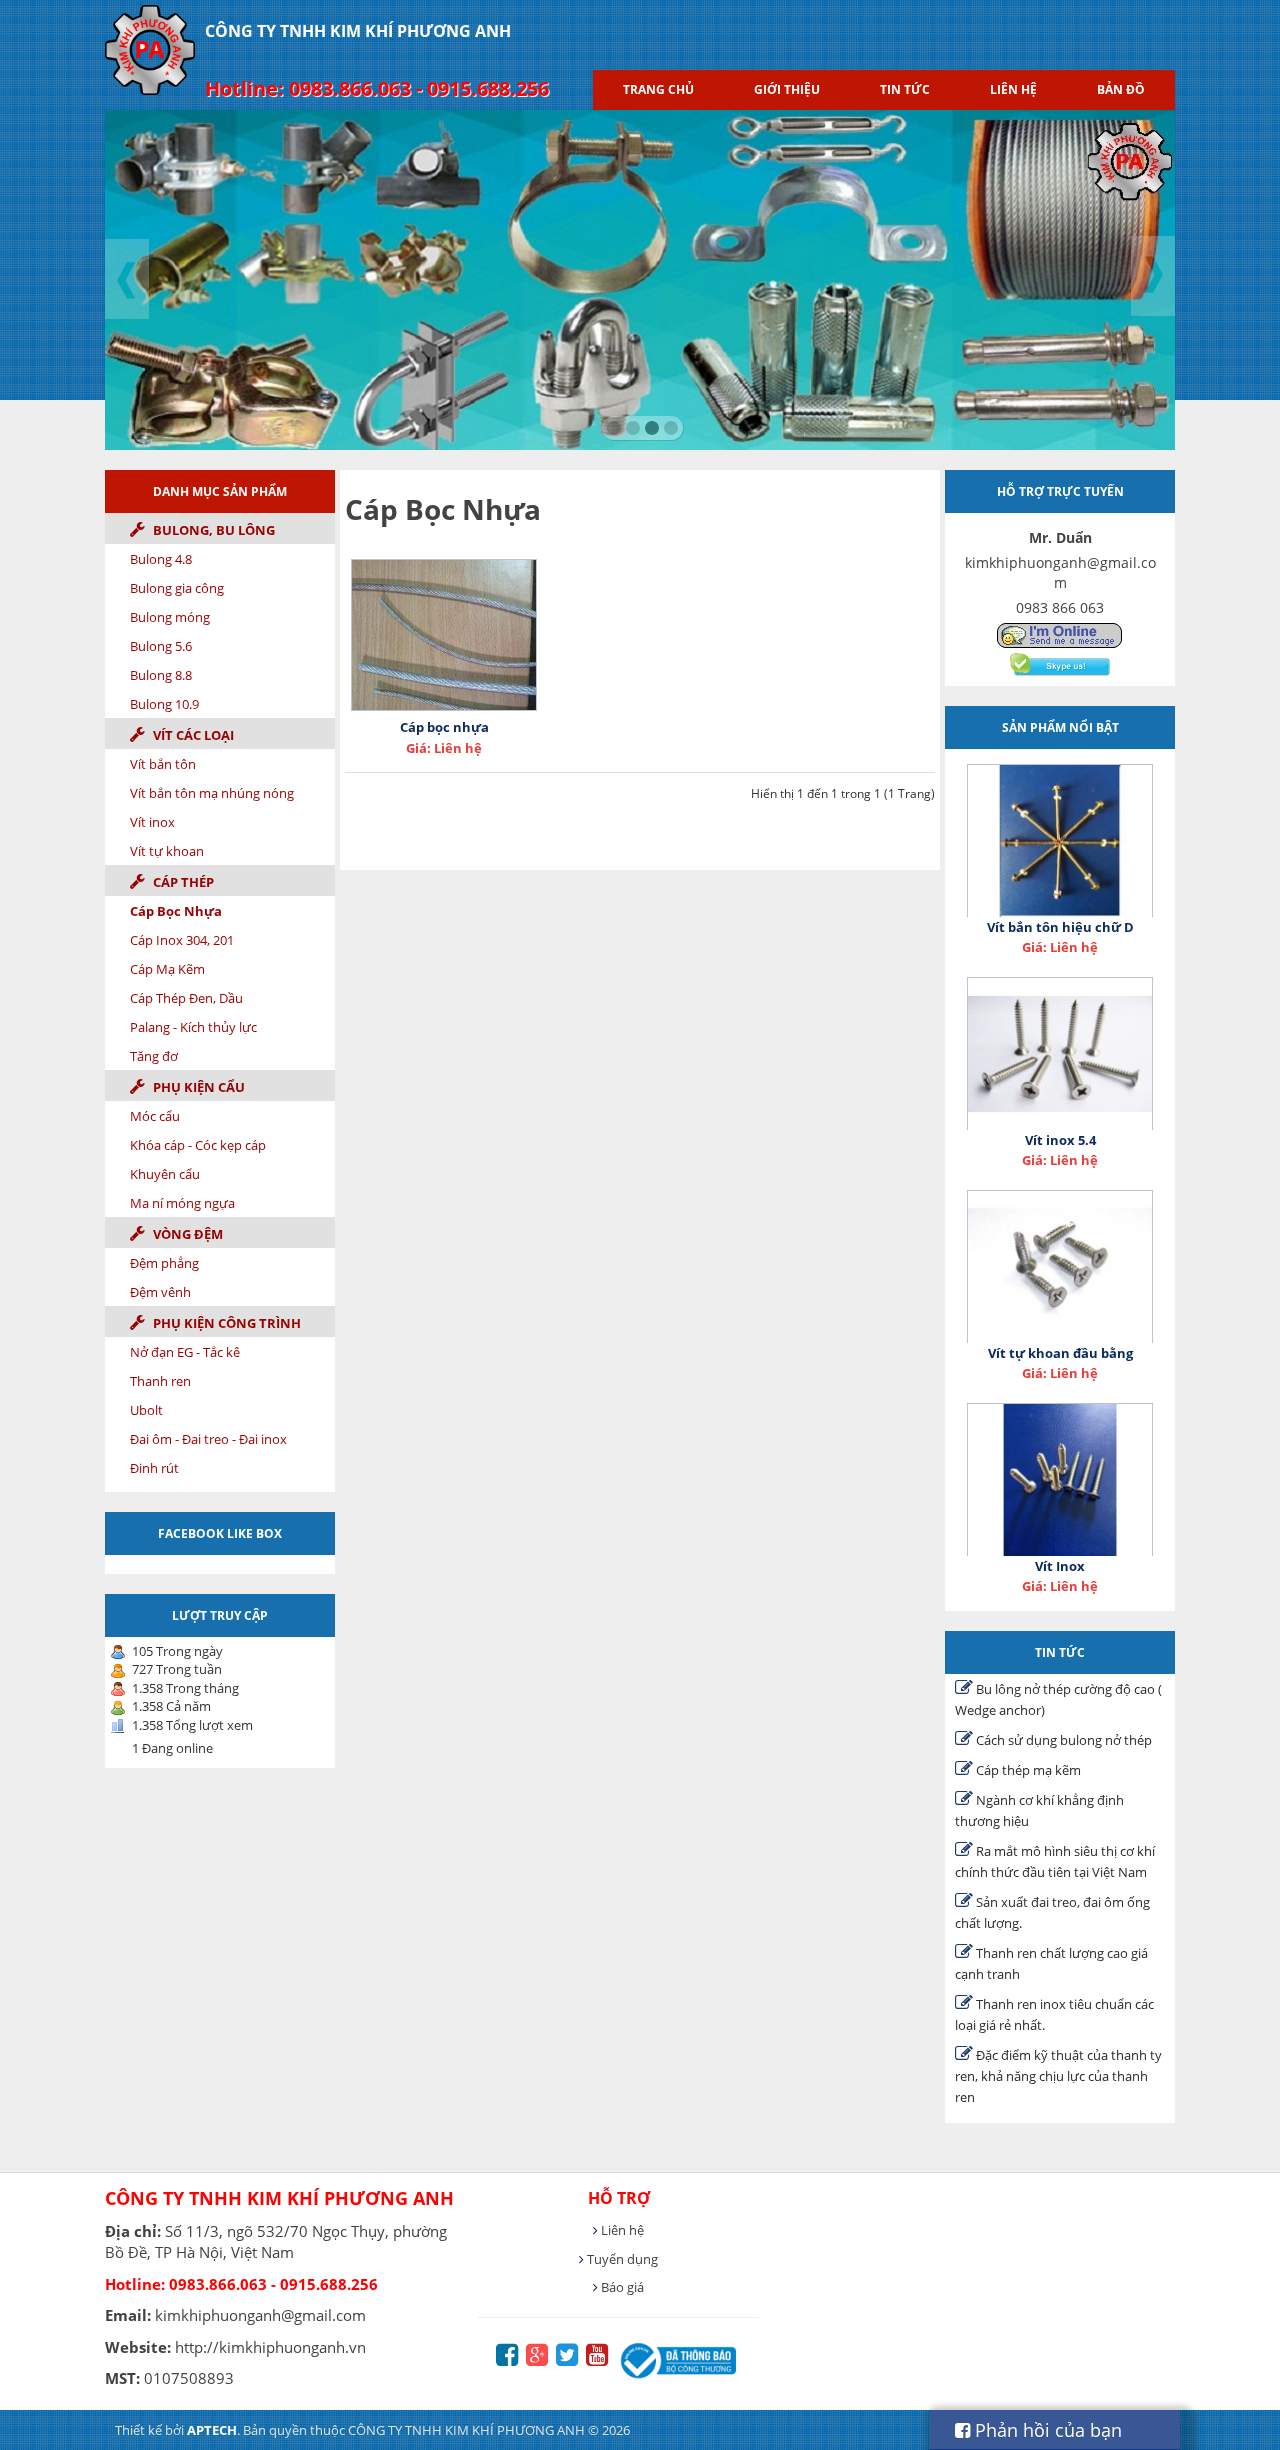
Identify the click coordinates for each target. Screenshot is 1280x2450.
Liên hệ (1013, 89)
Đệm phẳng (164, 1263)
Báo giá (621, 2287)
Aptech (212, 2430)
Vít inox (152, 822)
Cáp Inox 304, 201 (182, 940)
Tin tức (905, 89)
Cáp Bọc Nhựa (176, 911)
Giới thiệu (787, 89)
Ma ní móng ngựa (182, 1203)
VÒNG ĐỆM (186, 1234)
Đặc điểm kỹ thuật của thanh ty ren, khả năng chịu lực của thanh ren (1058, 2076)
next (1154, 277)
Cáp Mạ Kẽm (167, 969)
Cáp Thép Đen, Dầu (186, 998)
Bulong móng (170, 617)
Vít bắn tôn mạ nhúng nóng (212, 793)
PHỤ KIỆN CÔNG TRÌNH (225, 1323)
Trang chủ (658, 89)
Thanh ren (160, 1381)
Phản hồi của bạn (1046, 2430)
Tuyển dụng (621, 2259)
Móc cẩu (155, 1116)
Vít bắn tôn (163, 764)
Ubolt (146, 1410)
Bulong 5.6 (161, 646)
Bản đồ (1121, 89)
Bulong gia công (177, 588)
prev (128, 277)
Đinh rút (154, 1468)
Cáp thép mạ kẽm (1027, 1770)
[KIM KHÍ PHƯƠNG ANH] (1060, 634)
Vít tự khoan (167, 851)
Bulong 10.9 (164, 704)
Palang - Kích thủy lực (193, 1027)
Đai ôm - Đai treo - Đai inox (208, 1439)
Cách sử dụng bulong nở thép (1062, 1740)
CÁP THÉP (182, 882)
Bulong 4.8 (161, 559)
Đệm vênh (160, 1292)
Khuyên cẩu (165, 1174)
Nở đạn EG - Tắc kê (185, 1352)
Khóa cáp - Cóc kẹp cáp (198, 1145)
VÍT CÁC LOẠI (192, 735)
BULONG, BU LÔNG (212, 530)
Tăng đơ (154, 1056)
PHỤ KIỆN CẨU (197, 1087)
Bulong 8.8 (161, 675)
